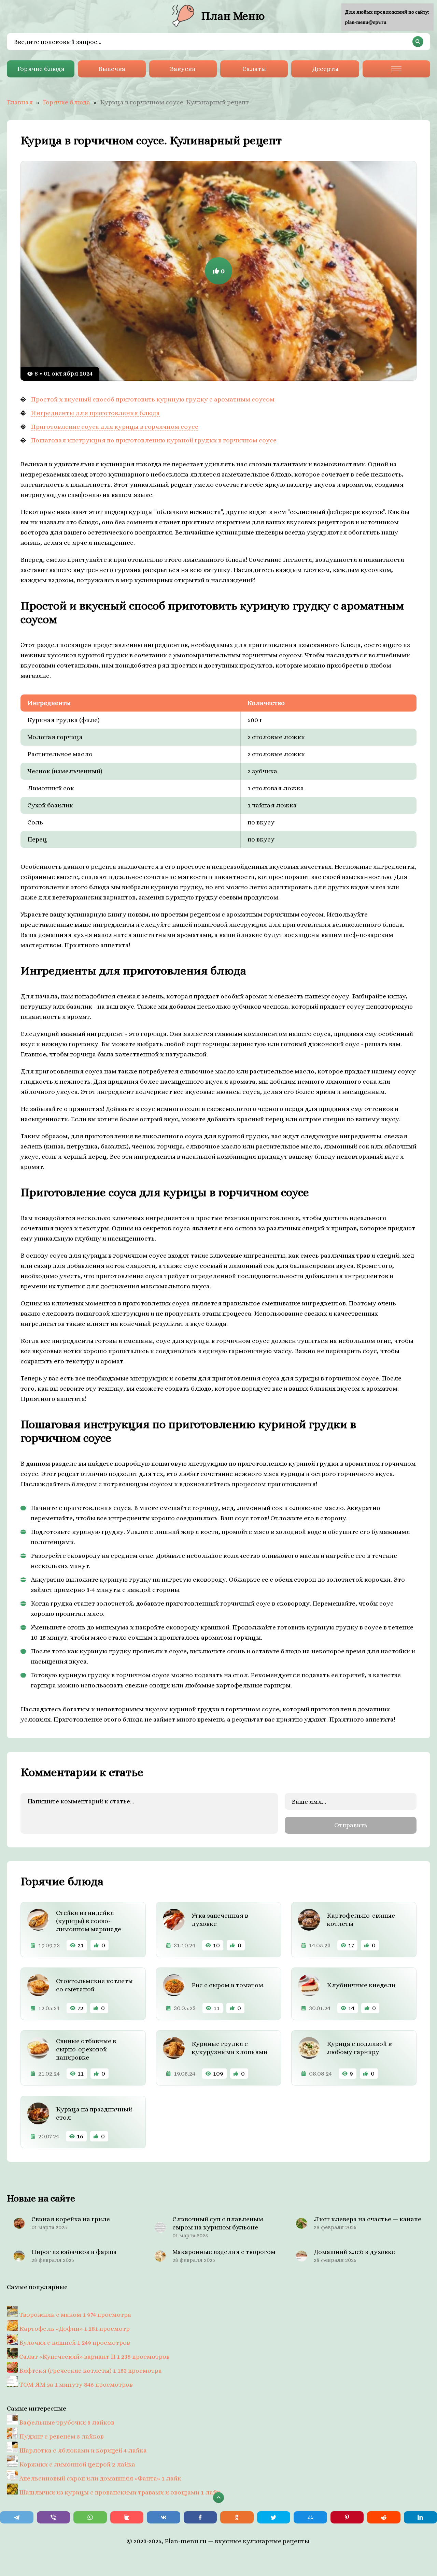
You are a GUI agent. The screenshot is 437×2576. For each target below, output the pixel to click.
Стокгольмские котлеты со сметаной (94, 1985)
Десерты (325, 69)
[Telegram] (17, 2517)
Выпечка (112, 69)
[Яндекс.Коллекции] (127, 2517)
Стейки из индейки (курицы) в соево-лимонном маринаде (89, 1921)
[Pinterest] (347, 2517)
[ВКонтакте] (164, 2517)
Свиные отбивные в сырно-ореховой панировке (86, 2049)
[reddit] (384, 2517)
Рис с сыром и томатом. (228, 1985)
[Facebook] (200, 2517)
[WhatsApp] (90, 2517)
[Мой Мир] (310, 2517)
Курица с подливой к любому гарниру (359, 2048)
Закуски (183, 69)
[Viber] (54, 2517)
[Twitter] (274, 2517)
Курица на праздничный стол (94, 2113)
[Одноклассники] (237, 2517)
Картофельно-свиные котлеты (361, 1920)
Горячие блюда (41, 69)
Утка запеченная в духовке (220, 1920)
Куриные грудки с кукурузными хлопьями (229, 2048)
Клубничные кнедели (361, 1985)
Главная (20, 102)
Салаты (254, 69)
